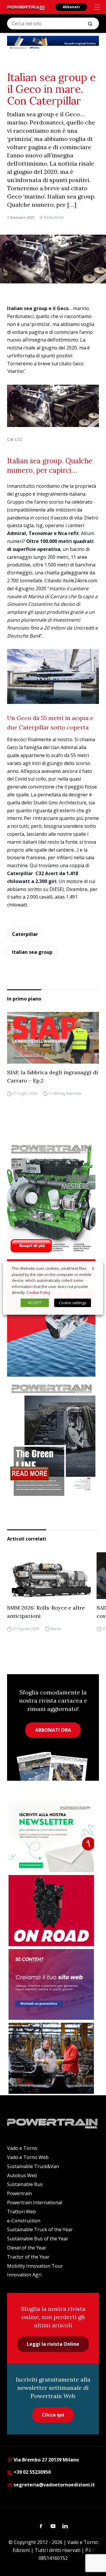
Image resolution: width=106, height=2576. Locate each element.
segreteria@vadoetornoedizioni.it (54, 2485)
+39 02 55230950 (32, 2472)
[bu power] (53, 43)
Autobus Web (22, 2175)
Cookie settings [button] (73, 1303)
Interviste (74, 1093)
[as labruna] (51, 1911)
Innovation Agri (24, 2275)
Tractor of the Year (28, 2257)
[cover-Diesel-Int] (53, 1438)
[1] (51, 1837)
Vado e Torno (22, 2148)
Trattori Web (21, 2212)
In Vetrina (56, 1093)
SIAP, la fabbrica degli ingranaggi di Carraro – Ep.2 (53, 1076)
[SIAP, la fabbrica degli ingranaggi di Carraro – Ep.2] (53, 1038)
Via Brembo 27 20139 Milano (46, 2460)
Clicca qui (53, 2415)
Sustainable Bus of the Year (38, 2239)
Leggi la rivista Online (53, 2344)
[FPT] (53, 1318)
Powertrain (19, 2193)
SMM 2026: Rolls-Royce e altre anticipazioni (46, 1612)
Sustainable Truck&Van (33, 2166)
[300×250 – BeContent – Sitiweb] (51, 1985)
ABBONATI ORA (53, 1730)
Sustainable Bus (25, 2184)
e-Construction (24, 2221)
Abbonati (71, 7)
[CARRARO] (51, 2058)
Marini (56, 1629)
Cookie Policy (38, 1292)
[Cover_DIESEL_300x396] (53, 1198)
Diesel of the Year (27, 2248)
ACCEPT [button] (35, 1303)
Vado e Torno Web (28, 2157)
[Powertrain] (26, 8)
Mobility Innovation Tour (35, 2266)
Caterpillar (25, 934)
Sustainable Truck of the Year (40, 2229)
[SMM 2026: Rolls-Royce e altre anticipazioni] (49, 1576)
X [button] (93, 1268)
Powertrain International (35, 2202)
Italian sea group (32, 952)
